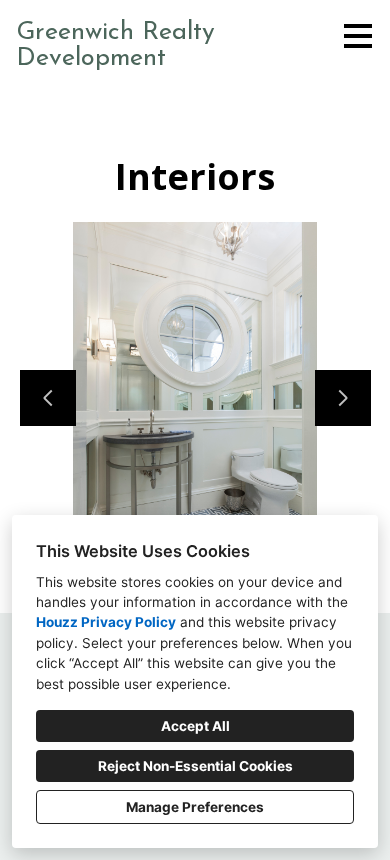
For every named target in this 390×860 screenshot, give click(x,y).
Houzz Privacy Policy (106, 622)
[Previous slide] (48, 398)
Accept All (195, 726)
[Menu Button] (358, 36)
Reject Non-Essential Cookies (195, 766)
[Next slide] (343, 398)
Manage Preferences (195, 807)
